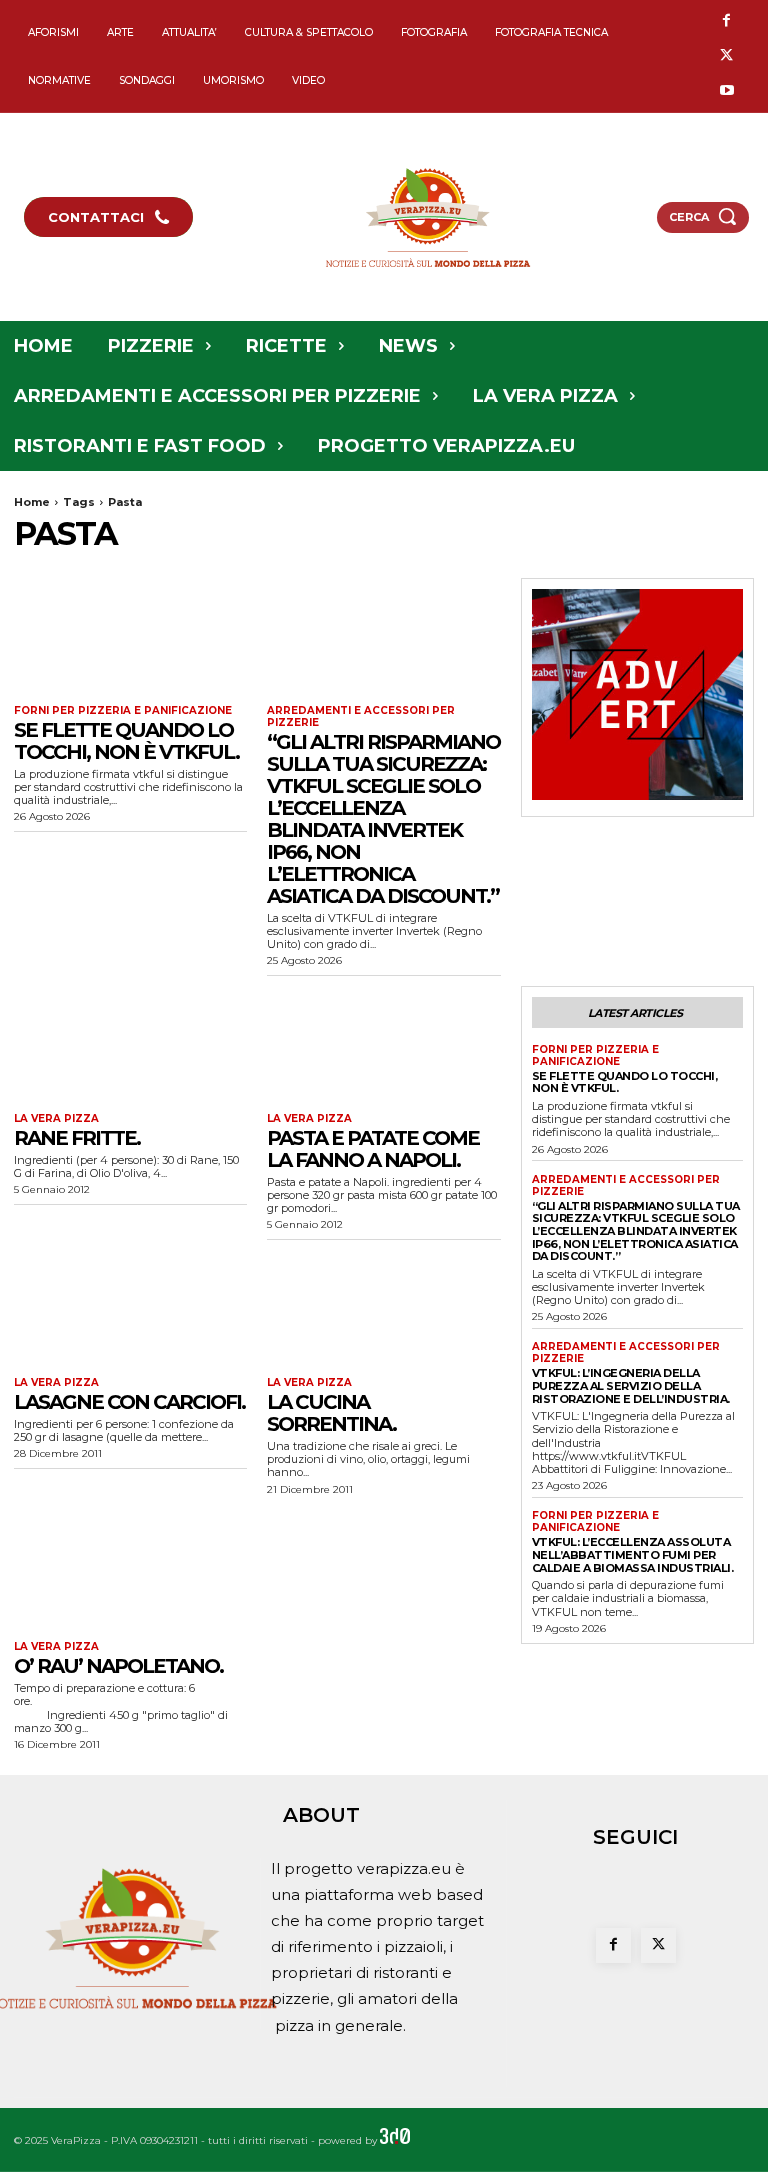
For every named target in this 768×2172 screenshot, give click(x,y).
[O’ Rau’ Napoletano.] (130, 1573)
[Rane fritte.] (130, 1044)
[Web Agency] (395, 2140)
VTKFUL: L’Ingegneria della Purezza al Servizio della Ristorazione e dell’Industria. (631, 1385)
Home (32, 502)
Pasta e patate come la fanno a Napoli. (373, 1149)
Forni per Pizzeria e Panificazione (123, 711)
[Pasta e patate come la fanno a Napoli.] (383, 1044)
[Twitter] (726, 56)
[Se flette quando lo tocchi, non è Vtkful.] (130, 636)
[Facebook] (726, 21)
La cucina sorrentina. (331, 1413)
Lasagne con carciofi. (129, 1402)
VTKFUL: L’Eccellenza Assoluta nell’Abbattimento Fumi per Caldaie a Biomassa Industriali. (633, 1554)
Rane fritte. (77, 1138)
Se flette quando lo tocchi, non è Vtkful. (126, 741)
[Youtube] (726, 91)
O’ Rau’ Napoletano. (118, 1666)
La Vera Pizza (56, 1119)
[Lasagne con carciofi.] (130, 1308)
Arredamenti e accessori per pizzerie (361, 717)
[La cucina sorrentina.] (383, 1308)
